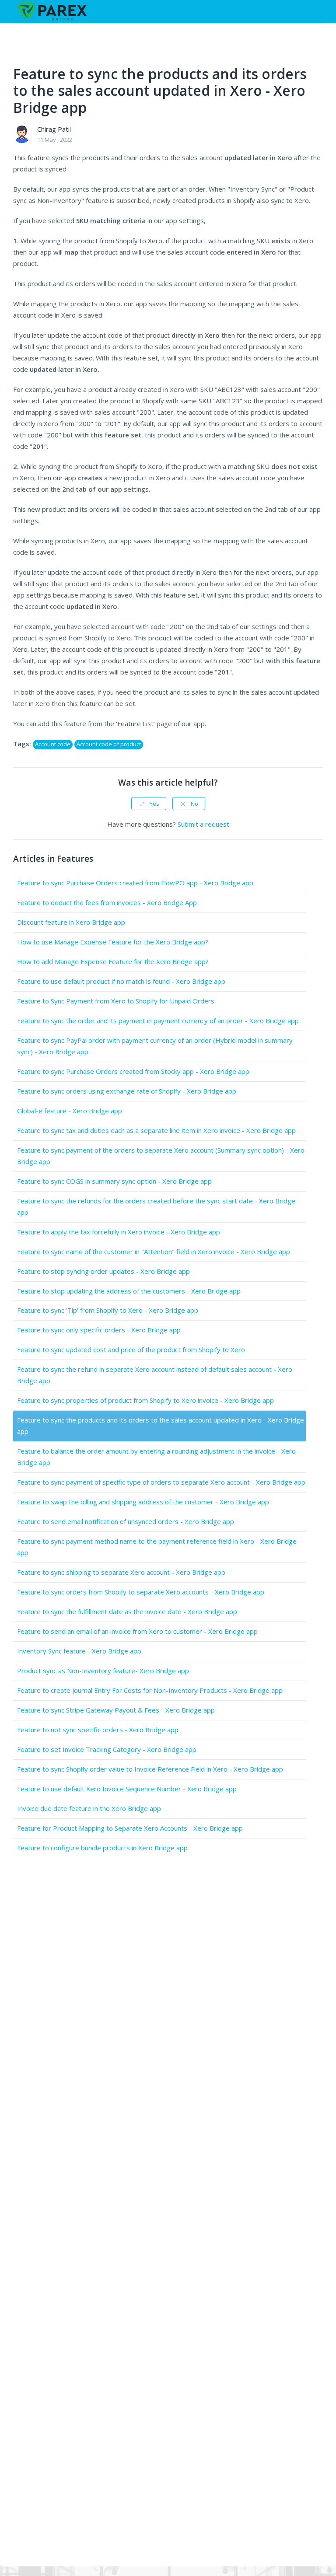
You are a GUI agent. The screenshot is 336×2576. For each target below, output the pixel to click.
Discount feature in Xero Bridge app (71, 922)
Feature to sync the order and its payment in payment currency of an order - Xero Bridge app (158, 1021)
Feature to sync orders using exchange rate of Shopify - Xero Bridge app (127, 1091)
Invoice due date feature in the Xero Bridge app (89, 1808)
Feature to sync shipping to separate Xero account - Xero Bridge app (121, 1572)
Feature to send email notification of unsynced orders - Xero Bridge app (126, 1521)
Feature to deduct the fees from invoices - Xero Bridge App (107, 902)
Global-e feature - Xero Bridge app (70, 1111)
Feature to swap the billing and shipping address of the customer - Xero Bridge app (143, 1502)
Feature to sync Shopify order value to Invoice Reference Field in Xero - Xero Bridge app (150, 1769)
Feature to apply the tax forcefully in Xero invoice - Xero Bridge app (119, 1232)
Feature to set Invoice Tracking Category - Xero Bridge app (107, 1749)
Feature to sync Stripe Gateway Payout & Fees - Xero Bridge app (116, 1710)
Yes (154, 804)
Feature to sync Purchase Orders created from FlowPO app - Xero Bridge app (135, 883)
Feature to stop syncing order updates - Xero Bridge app (103, 1271)
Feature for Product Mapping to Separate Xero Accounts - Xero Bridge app (130, 1828)
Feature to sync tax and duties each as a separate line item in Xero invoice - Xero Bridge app (156, 1130)
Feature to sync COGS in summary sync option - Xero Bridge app (114, 1181)
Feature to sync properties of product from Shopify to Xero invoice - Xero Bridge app (145, 1400)
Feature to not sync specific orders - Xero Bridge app (98, 1730)
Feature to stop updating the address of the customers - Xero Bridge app (129, 1291)
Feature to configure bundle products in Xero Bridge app (102, 1848)
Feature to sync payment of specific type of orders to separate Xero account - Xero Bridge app (161, 1482)
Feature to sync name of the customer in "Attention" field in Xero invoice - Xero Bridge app (154, 1251)
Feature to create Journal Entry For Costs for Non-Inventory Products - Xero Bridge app (150, 1690)
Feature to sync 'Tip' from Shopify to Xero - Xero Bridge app (108, 1310)
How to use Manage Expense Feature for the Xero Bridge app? (113, 942)
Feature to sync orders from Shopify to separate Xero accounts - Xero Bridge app (141, 1592)
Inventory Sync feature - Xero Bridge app (79, 1651)
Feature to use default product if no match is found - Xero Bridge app (121, 981)
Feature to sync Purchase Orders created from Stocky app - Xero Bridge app (133, 1071)
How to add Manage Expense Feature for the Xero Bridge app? (113, 961)
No (194, 804)
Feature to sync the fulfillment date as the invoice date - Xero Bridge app (127, 1611)
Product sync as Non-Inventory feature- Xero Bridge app (103, 1671)
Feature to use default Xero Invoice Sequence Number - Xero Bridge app (127, 1789)
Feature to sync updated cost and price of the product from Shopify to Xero (131, 1349)
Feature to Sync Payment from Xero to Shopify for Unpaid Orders (116, 1001)
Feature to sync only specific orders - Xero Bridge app (99, 1330)
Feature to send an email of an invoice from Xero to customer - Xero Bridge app (137, 1631)
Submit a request (203, 824)
